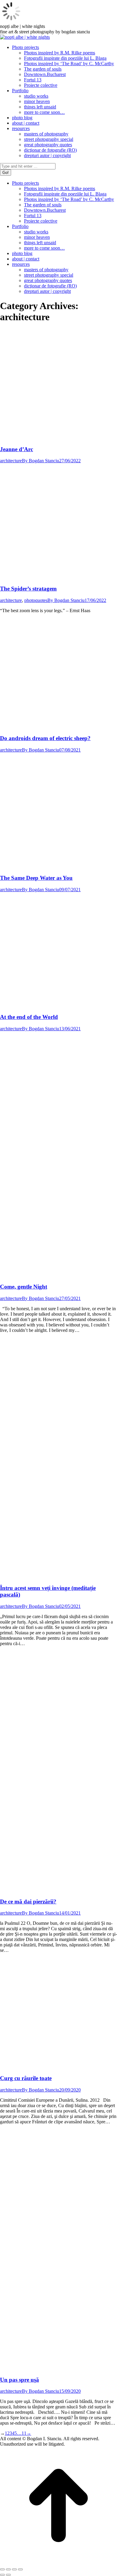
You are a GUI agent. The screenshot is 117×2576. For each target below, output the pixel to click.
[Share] (8, 2569)
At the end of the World (29, 1017)
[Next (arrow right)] (8, 2575)
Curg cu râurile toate (26, 2078)
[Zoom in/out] (20, 2569)
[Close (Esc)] (2, 2569)
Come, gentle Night (24, 1287)
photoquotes (36, 600)
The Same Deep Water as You (36, 878)
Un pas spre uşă (19, 2380)
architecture (11, 461)
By (40, 461)
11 (24, 2433)
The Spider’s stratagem (28, 589)
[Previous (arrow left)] (2, 2575)
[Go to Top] (58, 2562)
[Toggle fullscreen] (14, 2569)
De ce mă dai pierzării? (28, 1902)
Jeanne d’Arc (16, 449)
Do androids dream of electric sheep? (45, 738)
